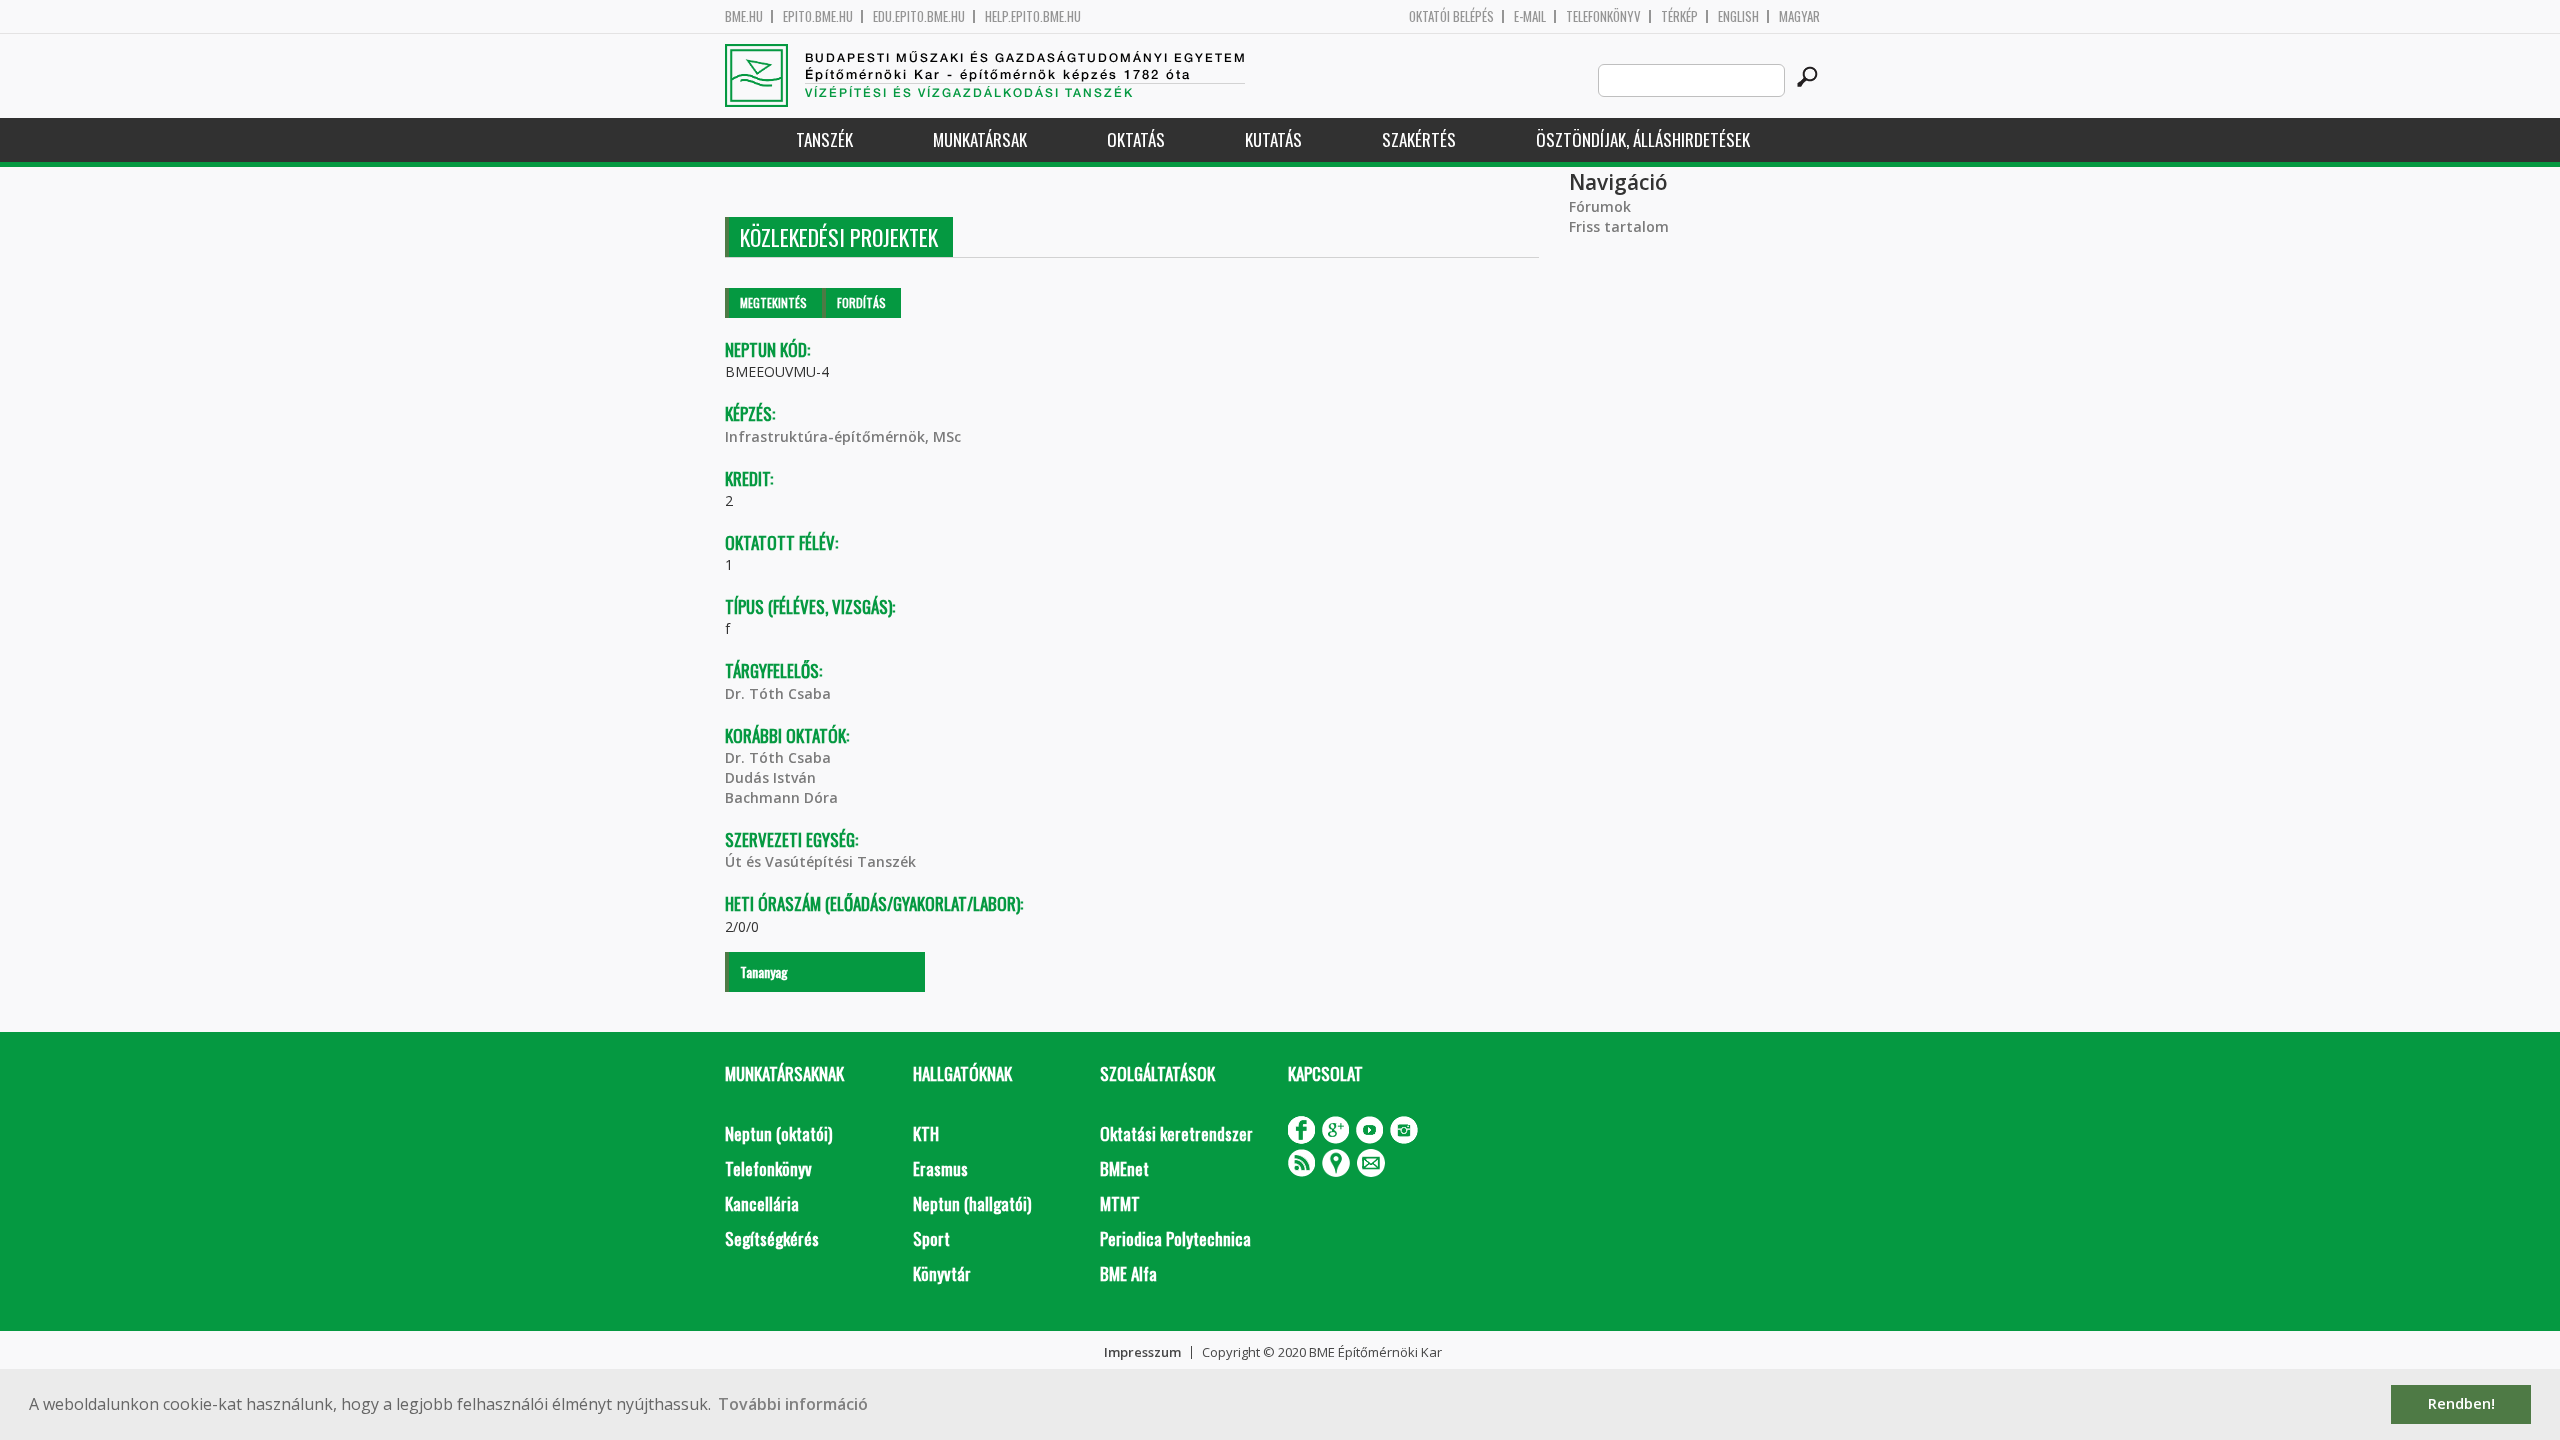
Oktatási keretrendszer (1176, 1133)
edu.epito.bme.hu (919, 16)
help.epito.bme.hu (1033, 16)
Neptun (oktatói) (778, 1133)
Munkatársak (980, 139)
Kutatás (1273, 139)
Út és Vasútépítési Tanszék (820, 861)
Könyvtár (942, 1273)
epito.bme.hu (818, 16)
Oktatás (1136, 139)
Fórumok (1600, 206)
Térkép (1679, 16)
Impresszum (1142, 1352)
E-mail (1530, 16)
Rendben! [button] (2461, 1403)
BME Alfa (1128, 1273)
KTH (926, 1133)
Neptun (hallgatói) (972, 1203)
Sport (931, 1238)
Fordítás (861, 302)
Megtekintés (773, 302)
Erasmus (940, 1168)
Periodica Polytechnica (1175, 1238)
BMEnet (1124, 1168)
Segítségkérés (772, 1238)
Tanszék (824, 139)
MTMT (1120, 1203)
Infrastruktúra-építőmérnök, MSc (843, 436)
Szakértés (1419, 139)
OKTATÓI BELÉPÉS (1451, 16)
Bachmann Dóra (781, 797)
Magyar (1799, 16)
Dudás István (770, 777)
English (1738, 16)
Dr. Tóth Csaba (778, 693)
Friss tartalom (1619, 226)
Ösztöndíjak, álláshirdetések (1643, 139)
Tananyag (764, 971)
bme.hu (744, 16)
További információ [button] (793, 1404)
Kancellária (762, 1203)
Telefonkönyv (1603, 16)
